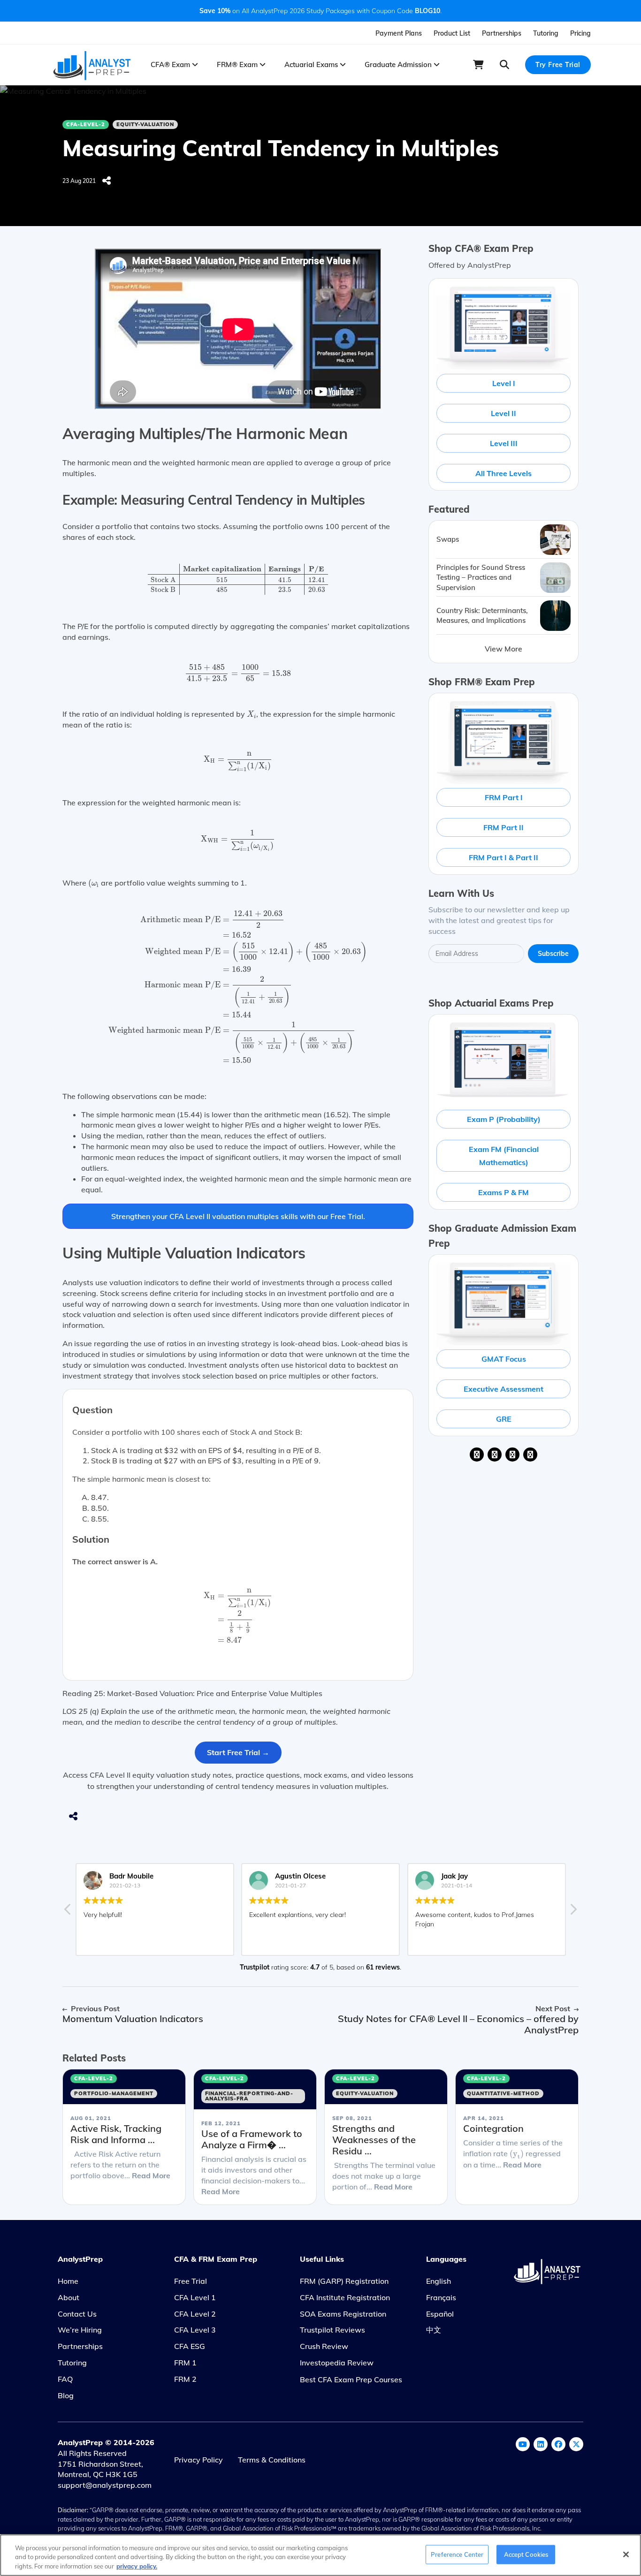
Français (441, 2297)
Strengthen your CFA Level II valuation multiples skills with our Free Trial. (238, 1216)
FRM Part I (504, 797)
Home (68, 2281)
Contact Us (77, 2314)
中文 (434, 2330)
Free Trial (191, 2281)
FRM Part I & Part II (504, 857)
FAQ (65, 2379)
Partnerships (502, 33)
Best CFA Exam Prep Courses (351, 2379)
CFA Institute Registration (345, 2297)
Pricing (580, 33)
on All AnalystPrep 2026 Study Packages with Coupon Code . (320, 11)
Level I (504, 383)
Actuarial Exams (312, 64)
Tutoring (546, 33)
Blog (66, 2395)
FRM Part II (504, 827)
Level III (504, 443)
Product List (452, 33)
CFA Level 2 (195, 2314)
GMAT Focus (504, 1359)
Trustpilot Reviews (332, 2330)
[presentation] (238, 579)
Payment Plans (399, 33)
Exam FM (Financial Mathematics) (504, 1156)
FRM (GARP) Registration (344, 2281)
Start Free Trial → (238, 1752)
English (439, 2281)
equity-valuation (145, 124)
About (69, 2297)
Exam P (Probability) (504, 1119)
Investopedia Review (337, 2363)
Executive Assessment (504, 1389)
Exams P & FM (504, 1192)
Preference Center (457, 2554)
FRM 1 (185, 2363)
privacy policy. (137, 2566)
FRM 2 (185, 2379)
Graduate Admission (399, 64)
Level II (504, 413)
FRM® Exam (238, 64)
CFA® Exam (171, 64)
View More (504, 649)
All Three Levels (504, 473)
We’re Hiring (80, 2330)
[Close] (626, 2554)
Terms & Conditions (272, 2460)
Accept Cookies (526, 2554)
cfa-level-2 (86, 124)
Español (440, 2314)
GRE (504, 1419)
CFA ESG (190, 2346)
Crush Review (324, 2346)
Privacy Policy (198, 2460)
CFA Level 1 (195, 2297)
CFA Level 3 (195, 2330)
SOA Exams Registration (343, 2314)
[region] (320, 2555)
